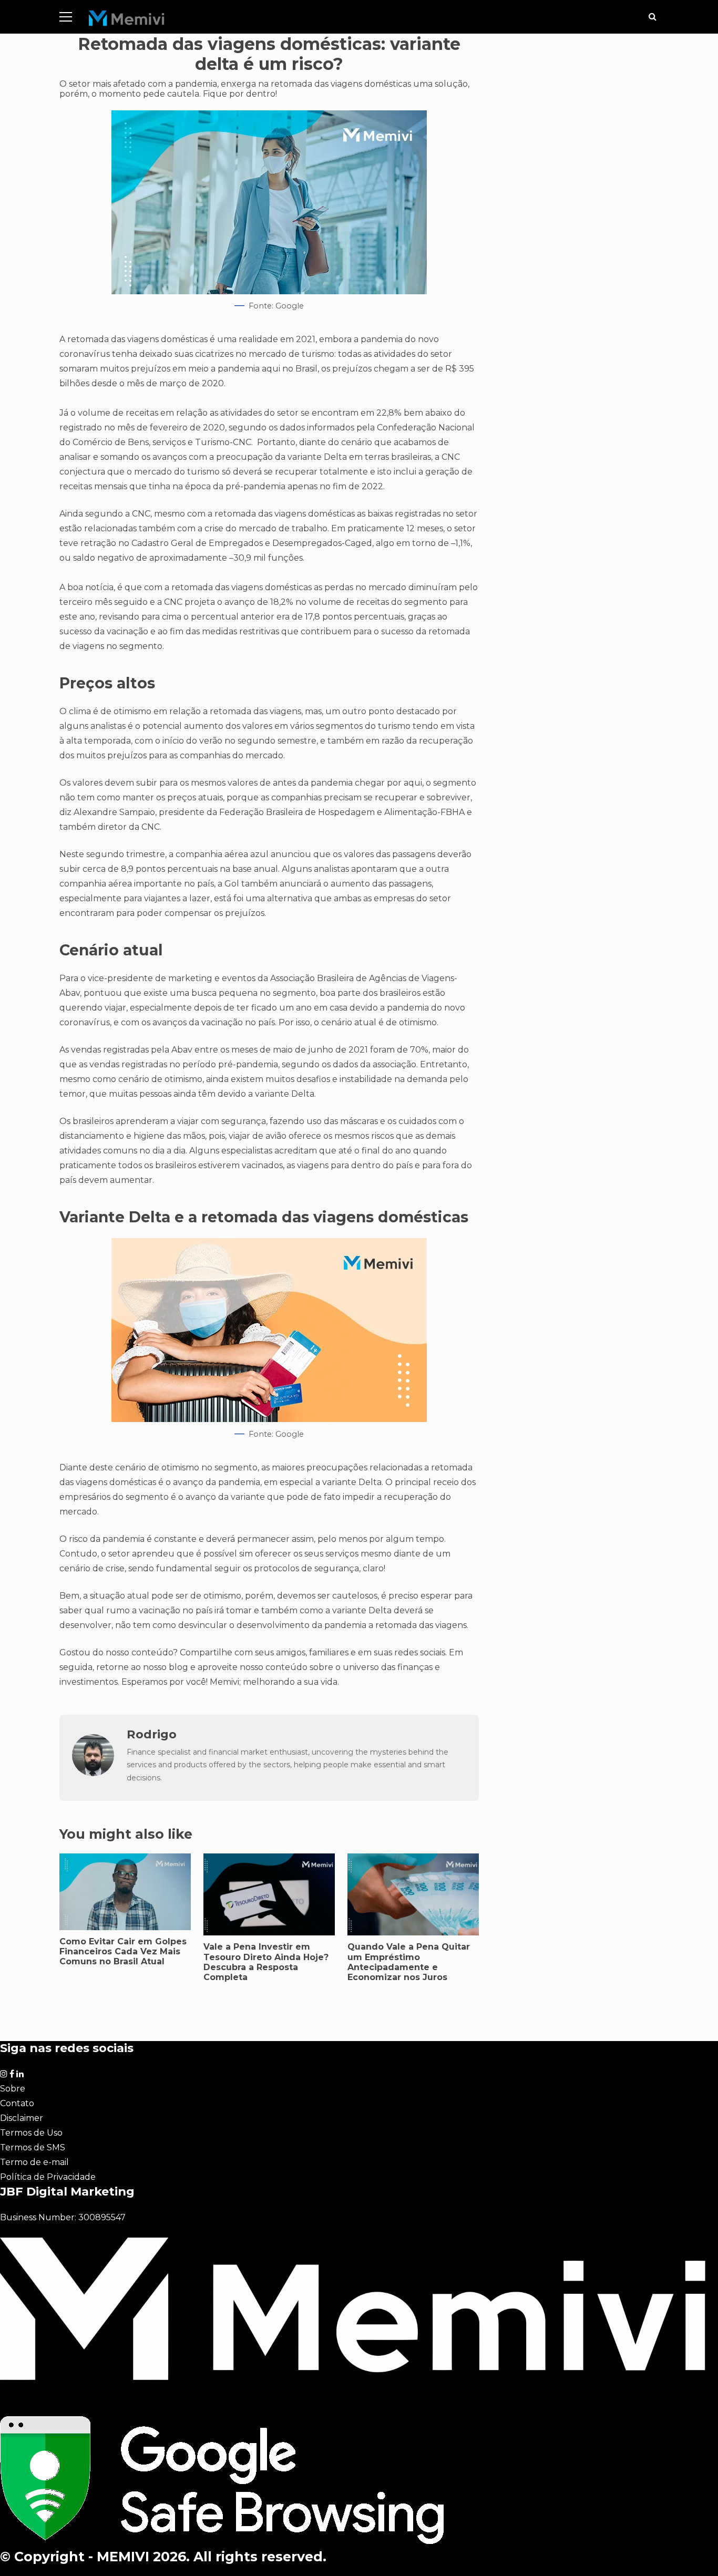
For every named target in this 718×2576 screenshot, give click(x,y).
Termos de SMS (33, 2147)
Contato (17, 2103)
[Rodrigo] (93, 1773)
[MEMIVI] (127, 21)
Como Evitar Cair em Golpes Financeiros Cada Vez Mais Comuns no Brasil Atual (123, 1951)
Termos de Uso (31, 2133)
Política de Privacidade (48, 2177)
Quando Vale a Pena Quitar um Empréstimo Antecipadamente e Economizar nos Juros (409, 1962)
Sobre (13, 2089)
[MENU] (66, 17)
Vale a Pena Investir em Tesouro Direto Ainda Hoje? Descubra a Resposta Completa (266, 1962)
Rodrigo (152, 1734)
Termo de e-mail (34, 2162)
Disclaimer (22, 2118)
